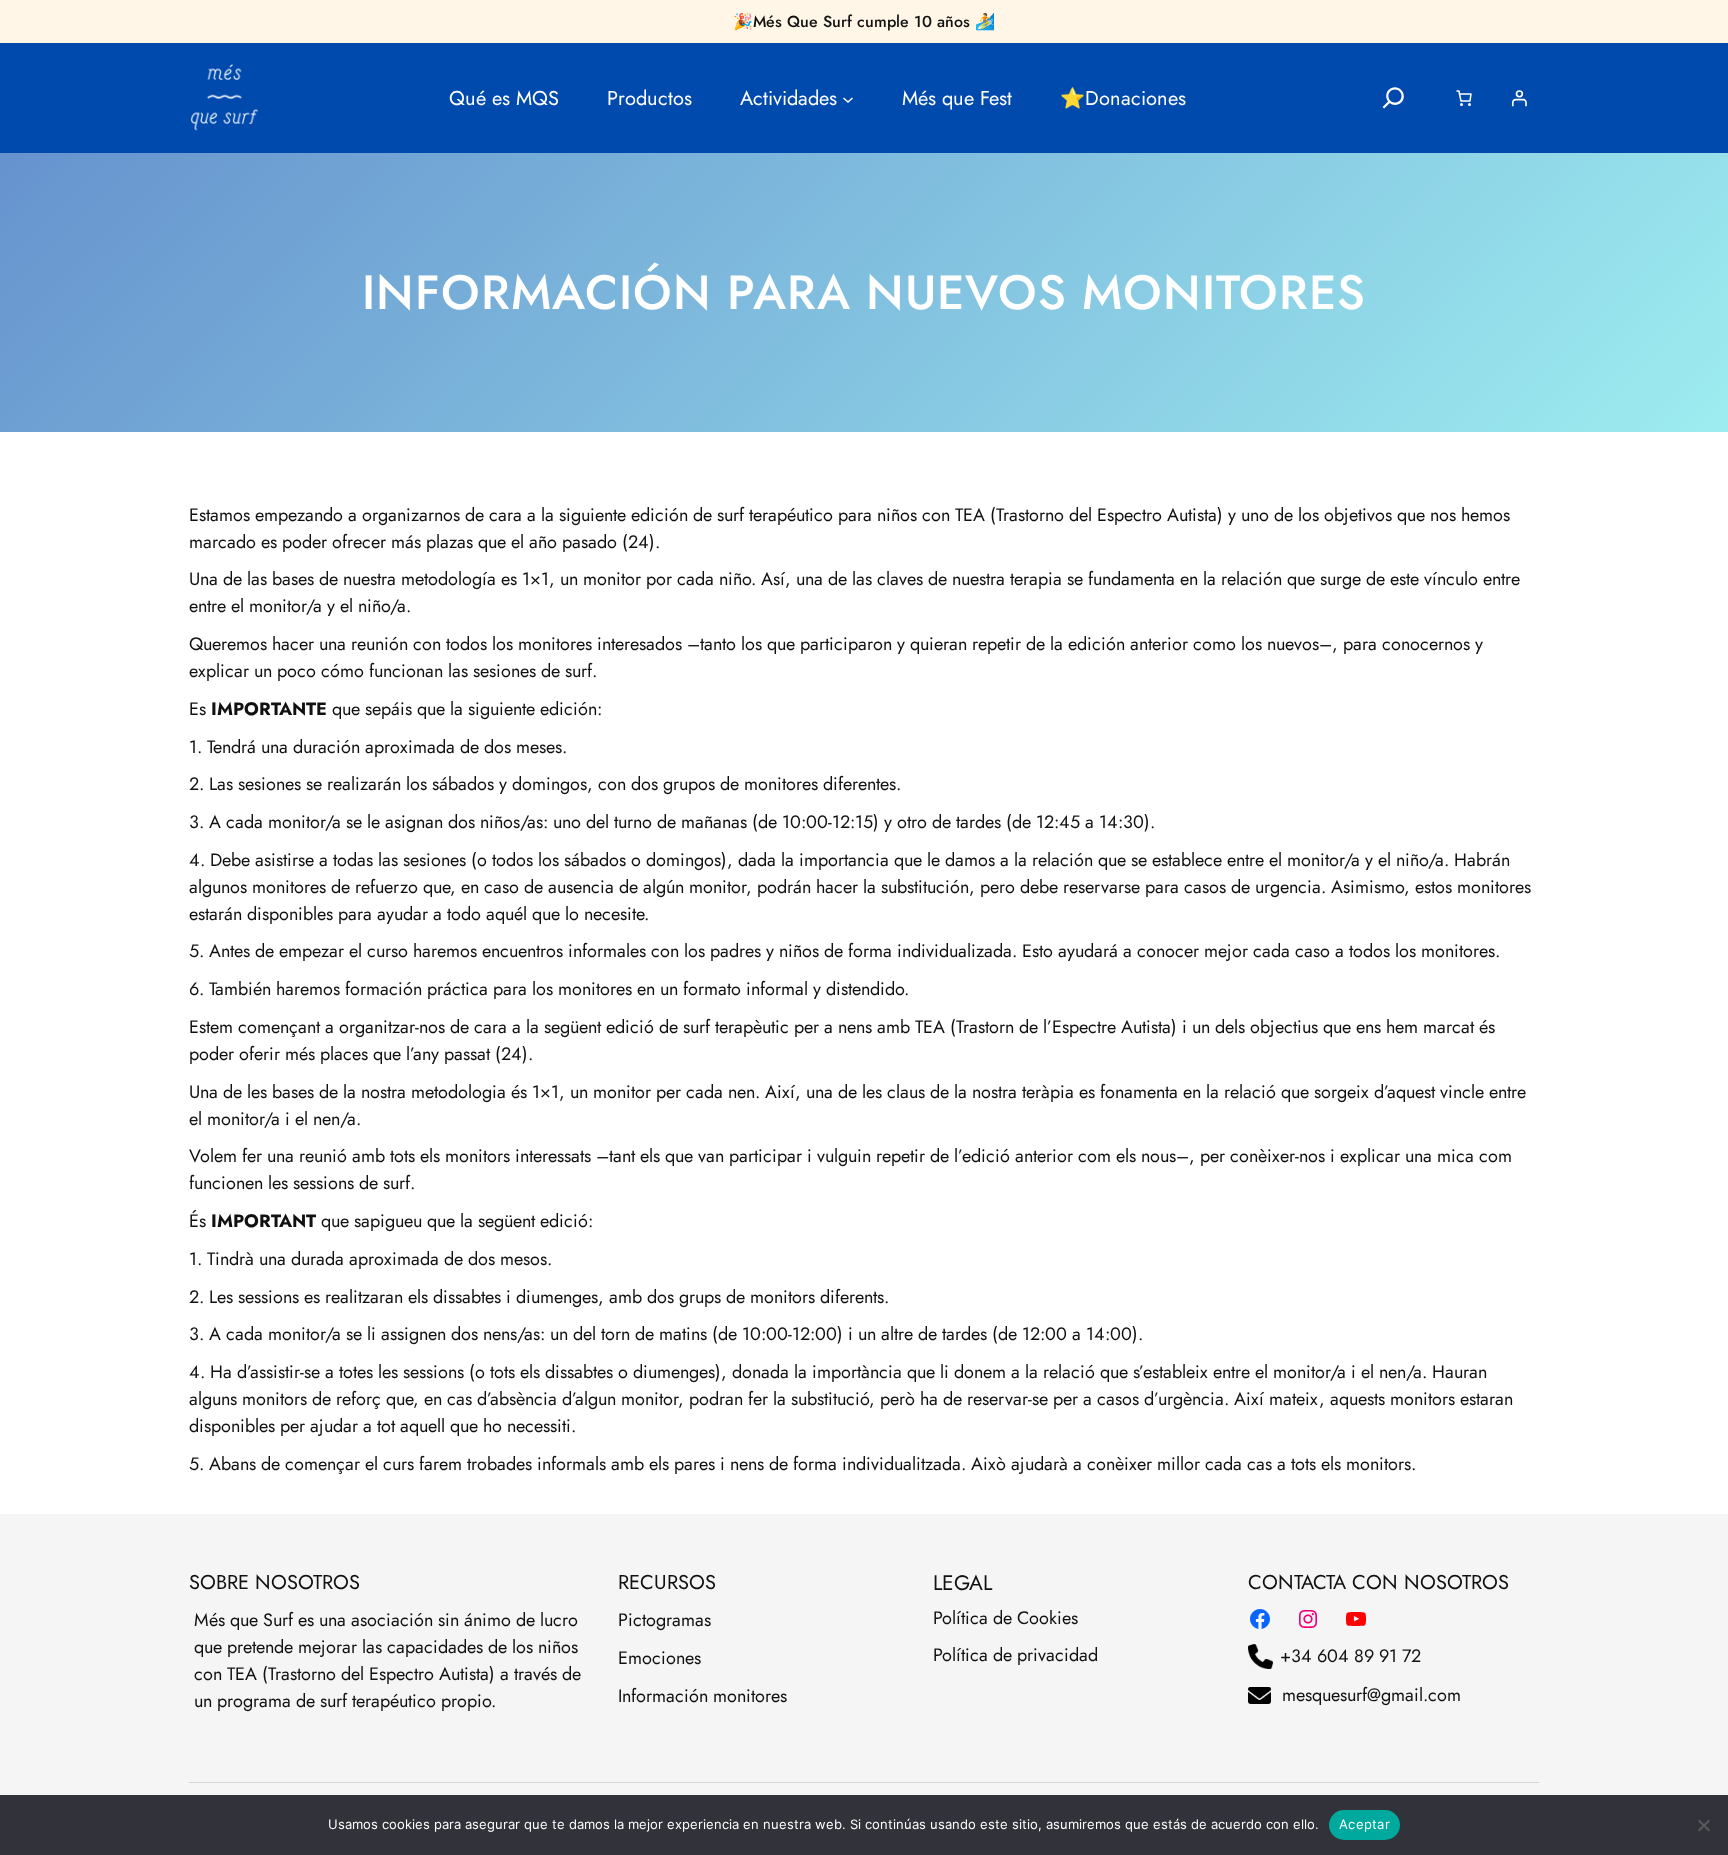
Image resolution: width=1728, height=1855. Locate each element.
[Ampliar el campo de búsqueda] (1393, 98)
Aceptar (1364, 1824)
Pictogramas (664, 1620)
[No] (1703, 1825)
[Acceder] (1519, 98)
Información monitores (702, 1696)
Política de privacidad (1015, 1655)
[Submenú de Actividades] (848, 98)
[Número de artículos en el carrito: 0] (1464, 98)
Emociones (659, 1658)
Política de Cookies (1005, 1618)
